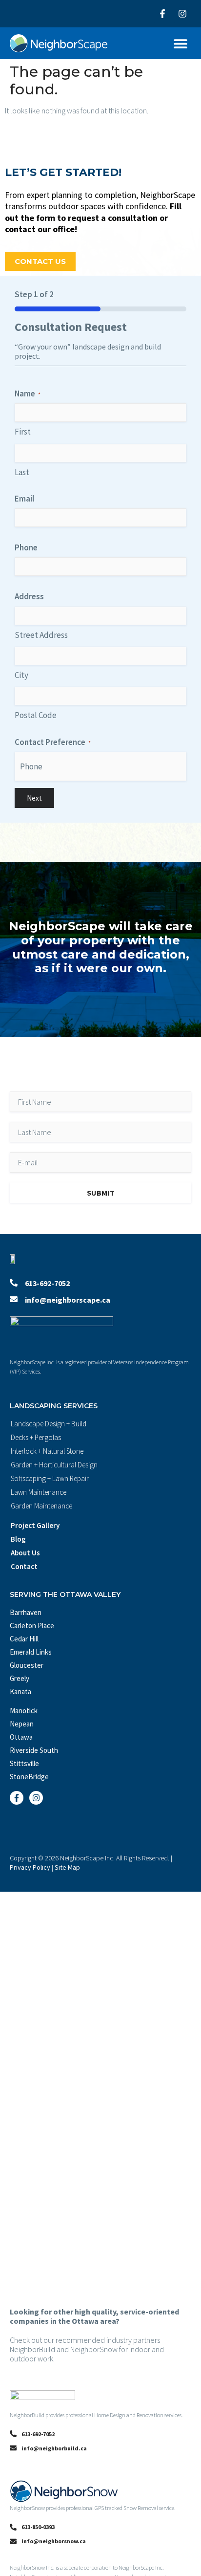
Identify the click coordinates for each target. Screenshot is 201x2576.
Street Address (41, 635)
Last (22, 472)
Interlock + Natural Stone (47, 1451)
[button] (180, 43)
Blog (18, 1539)
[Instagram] (182, 14)
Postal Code (36, 715)
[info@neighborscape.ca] (14, 1299)
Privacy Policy (30, 1867)
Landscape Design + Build (49, 1424)
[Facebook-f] (162, 14)
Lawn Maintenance (39, 1492)
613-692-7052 (47, 1283)
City (21, 675)
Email (24, 499)
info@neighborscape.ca (68, 1300)
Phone (26, 547)
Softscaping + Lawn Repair (50, 1478)
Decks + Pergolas (36, 1437)
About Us (25, 1553)
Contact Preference (53, 742)
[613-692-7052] (14, 1283)
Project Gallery (35, 1525)
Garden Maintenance (41, 1506)
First (23, 432)
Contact (24, 1566)
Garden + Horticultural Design (54, 1465)
